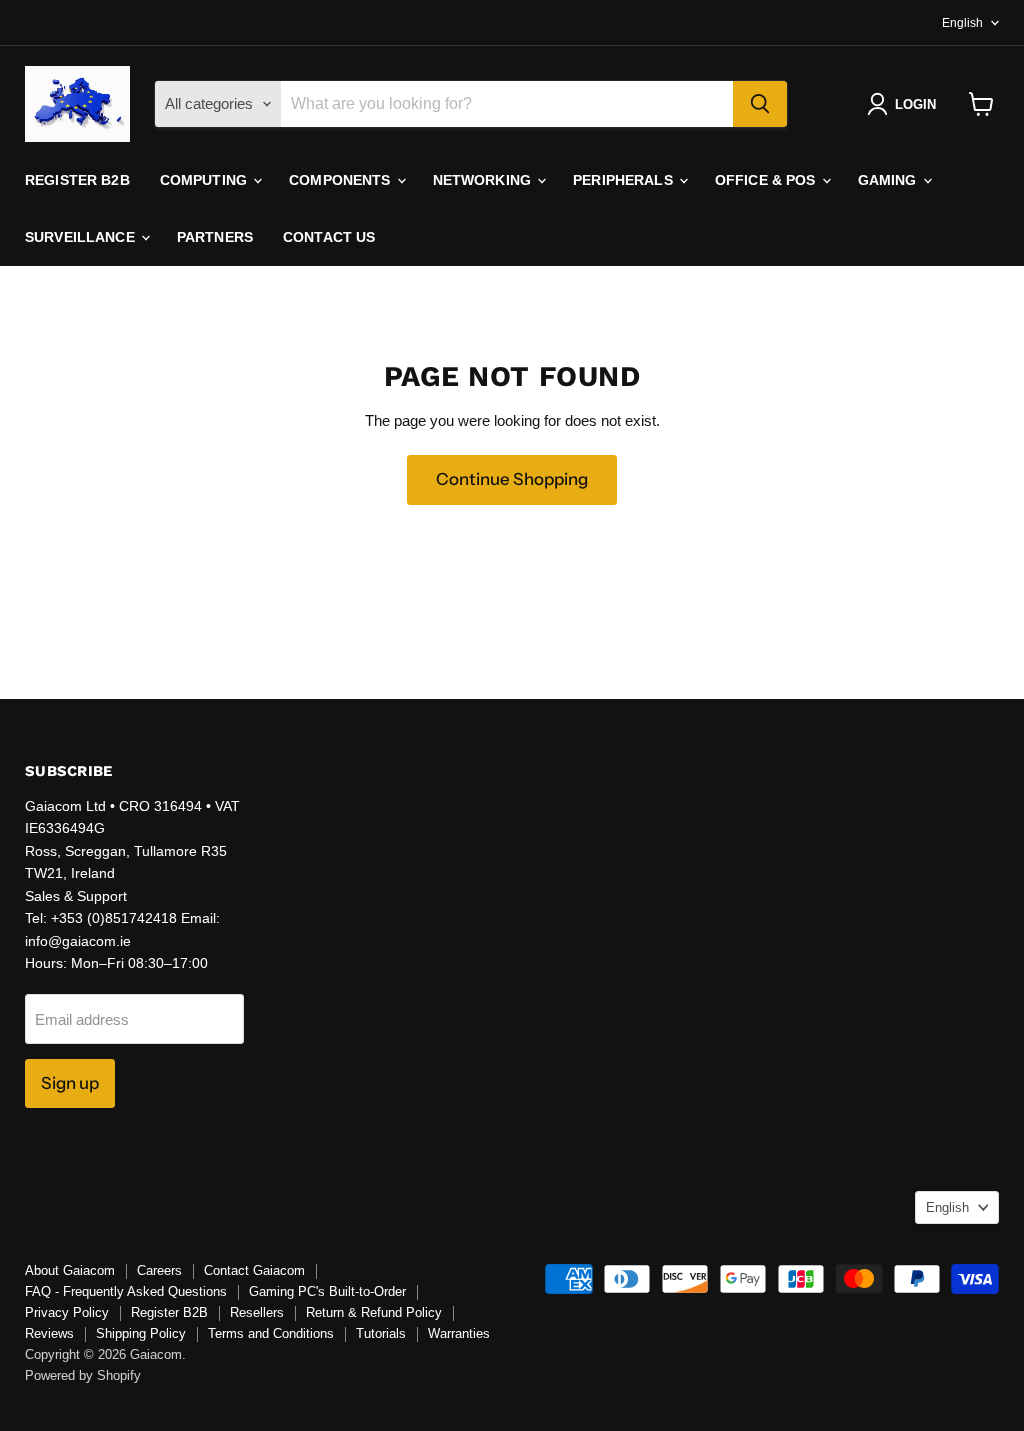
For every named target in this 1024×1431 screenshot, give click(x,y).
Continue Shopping (512, 479)
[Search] (760, 104)
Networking (484, 180)
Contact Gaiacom (254, 1270)
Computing (205, 180)
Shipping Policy (141, 1333)
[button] (905, 104)
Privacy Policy (67, 1312)
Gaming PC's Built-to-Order (327, 1291)
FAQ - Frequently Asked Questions (126, 1291)
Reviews (49, 1333)
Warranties (459, 1333)
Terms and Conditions (271, 1333)
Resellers (257, 1312)
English (962, 23)
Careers (159, 1270)
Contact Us (329, 237)
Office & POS (767, 180)
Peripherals (625, 180)
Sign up (70, 1083)
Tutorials (381, 1333)
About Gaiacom (70, 1270)
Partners (215, 237)
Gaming (889, 180)
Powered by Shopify (83, 1375)
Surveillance (82, 237)
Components (342, 180)
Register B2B (77, 180)
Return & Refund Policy (374, 1312)
